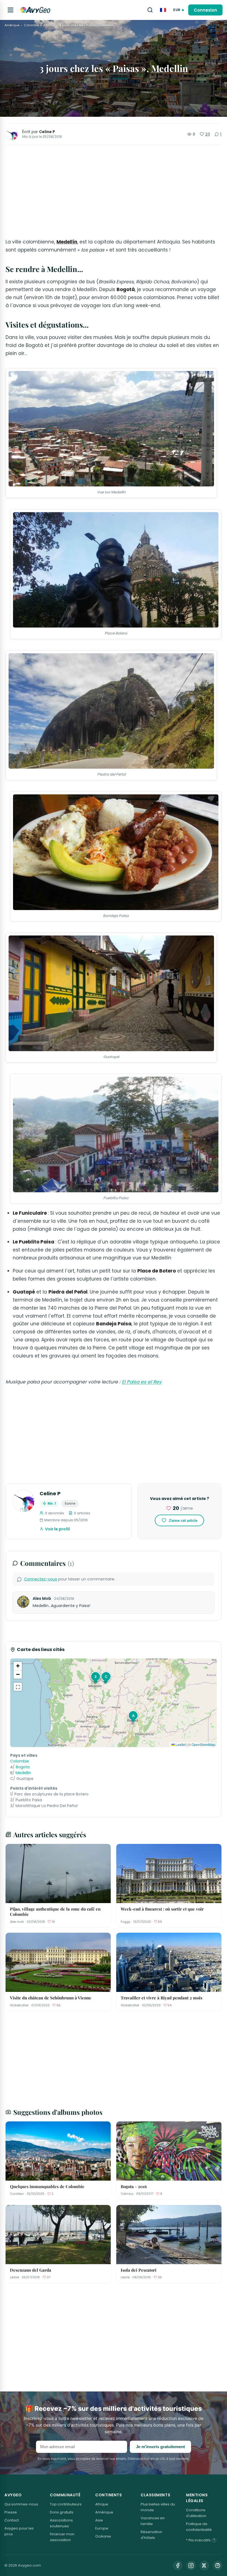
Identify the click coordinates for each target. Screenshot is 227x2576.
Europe (102, 2528)
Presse (11, 2512)
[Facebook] (178, 2565)
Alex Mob (42, 1598)
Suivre (70, 1503)
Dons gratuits (62, 2512)
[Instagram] (191, 2565)
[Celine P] (12, 134)
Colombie (31, 25)
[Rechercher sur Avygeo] (150, 10)
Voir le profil (57, 1529)
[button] (95, 1677)
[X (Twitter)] (204, 2565)
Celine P (47, 132)
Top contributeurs (66, 2504)
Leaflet (180, 1744)
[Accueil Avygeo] (35, 10)
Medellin (23, 1773)
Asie (99, 2520)
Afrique (102, 2504)
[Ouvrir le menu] (11, 10)
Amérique (12, 25)
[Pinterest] (218, 2565)
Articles (49, 25)
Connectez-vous (41, 1579)
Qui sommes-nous (21, 2504)
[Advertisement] (114, 191)
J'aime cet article (183, 1521)
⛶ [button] (18, 1687)
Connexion (205, 10)
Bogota (23, 1767)
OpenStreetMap (203, 1744)
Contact (12, 2520)
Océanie (103, 2536)
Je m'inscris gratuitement (160, 2447)
